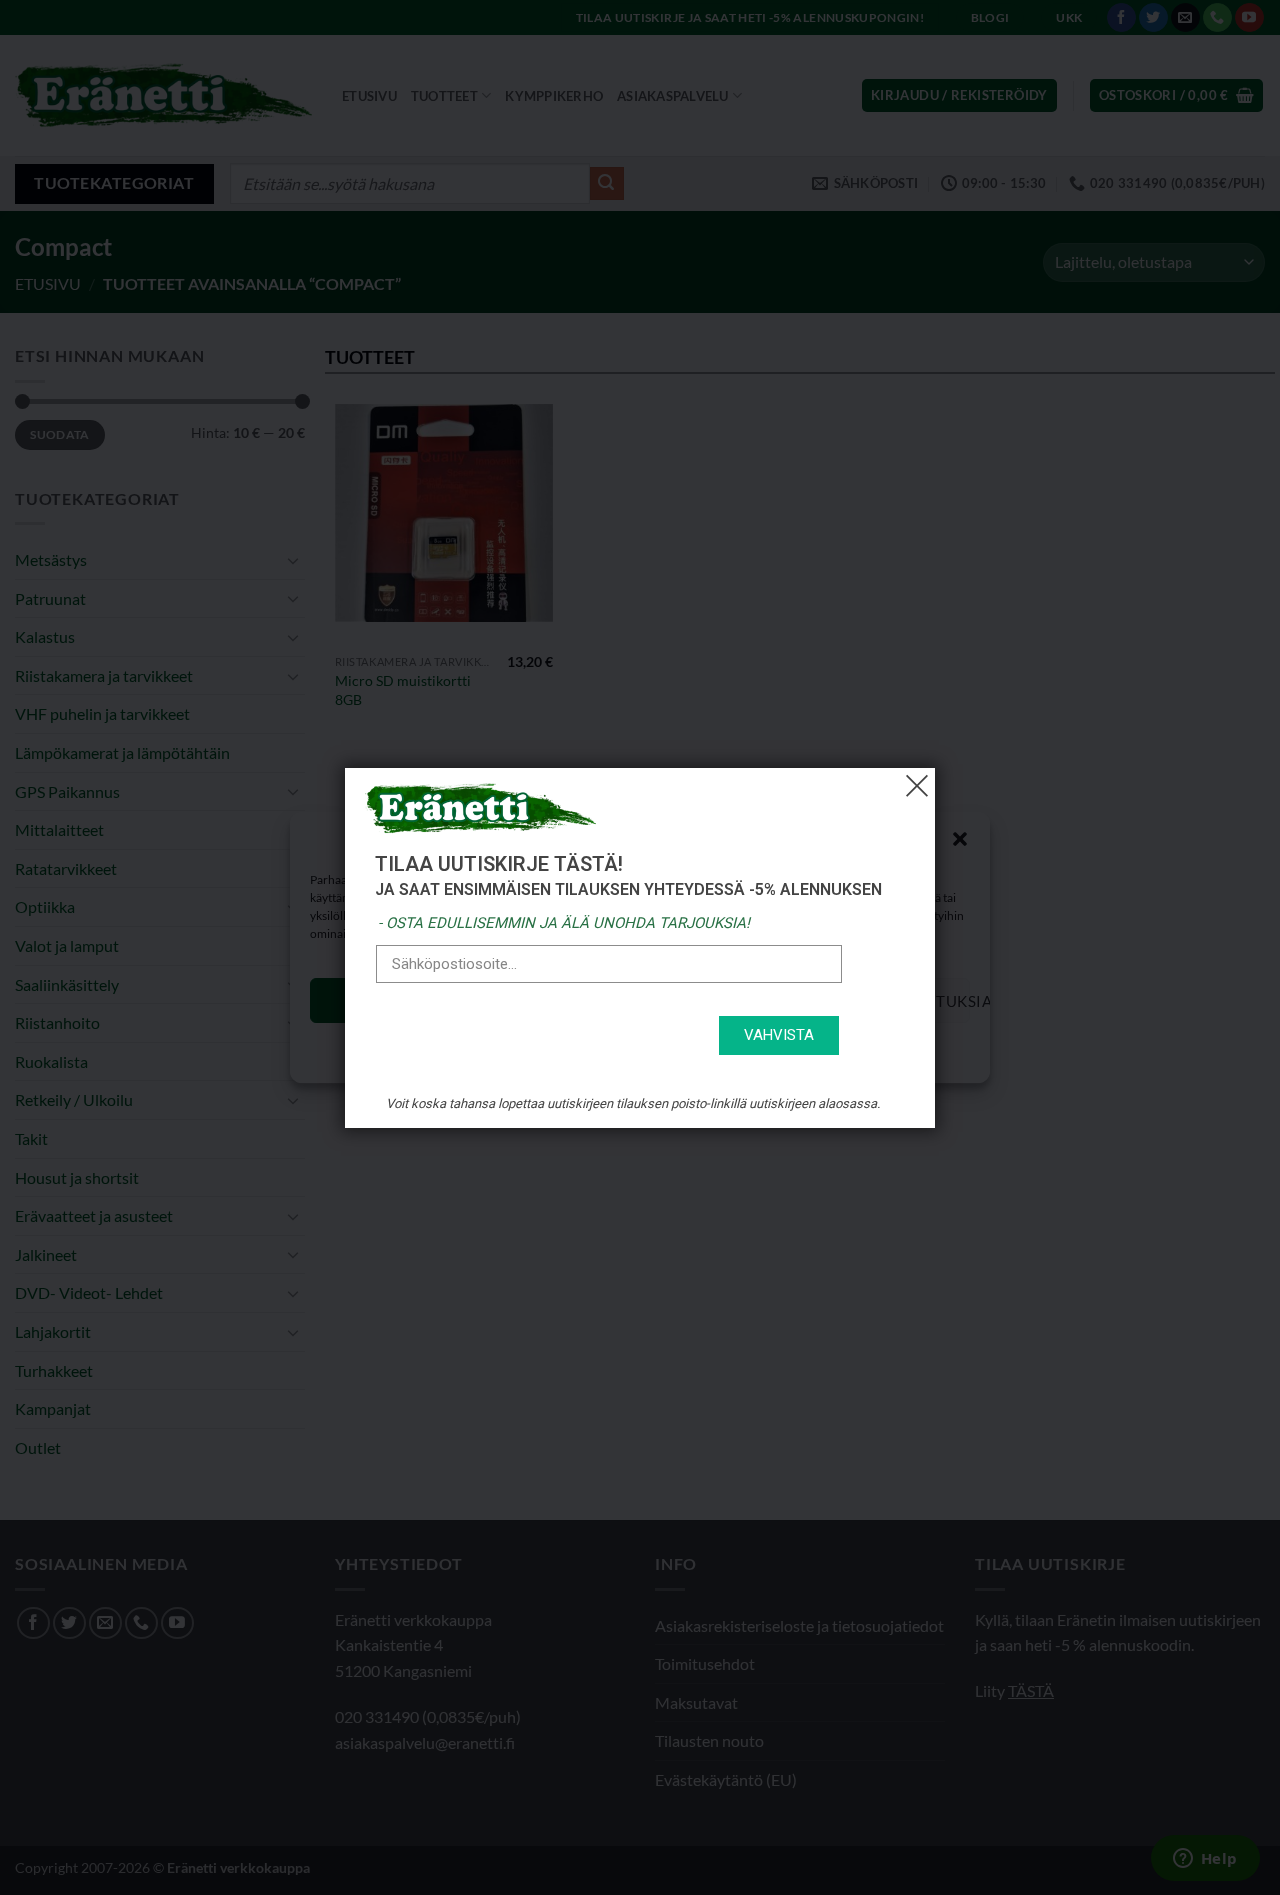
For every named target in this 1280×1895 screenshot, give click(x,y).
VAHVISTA (779, 1035)
